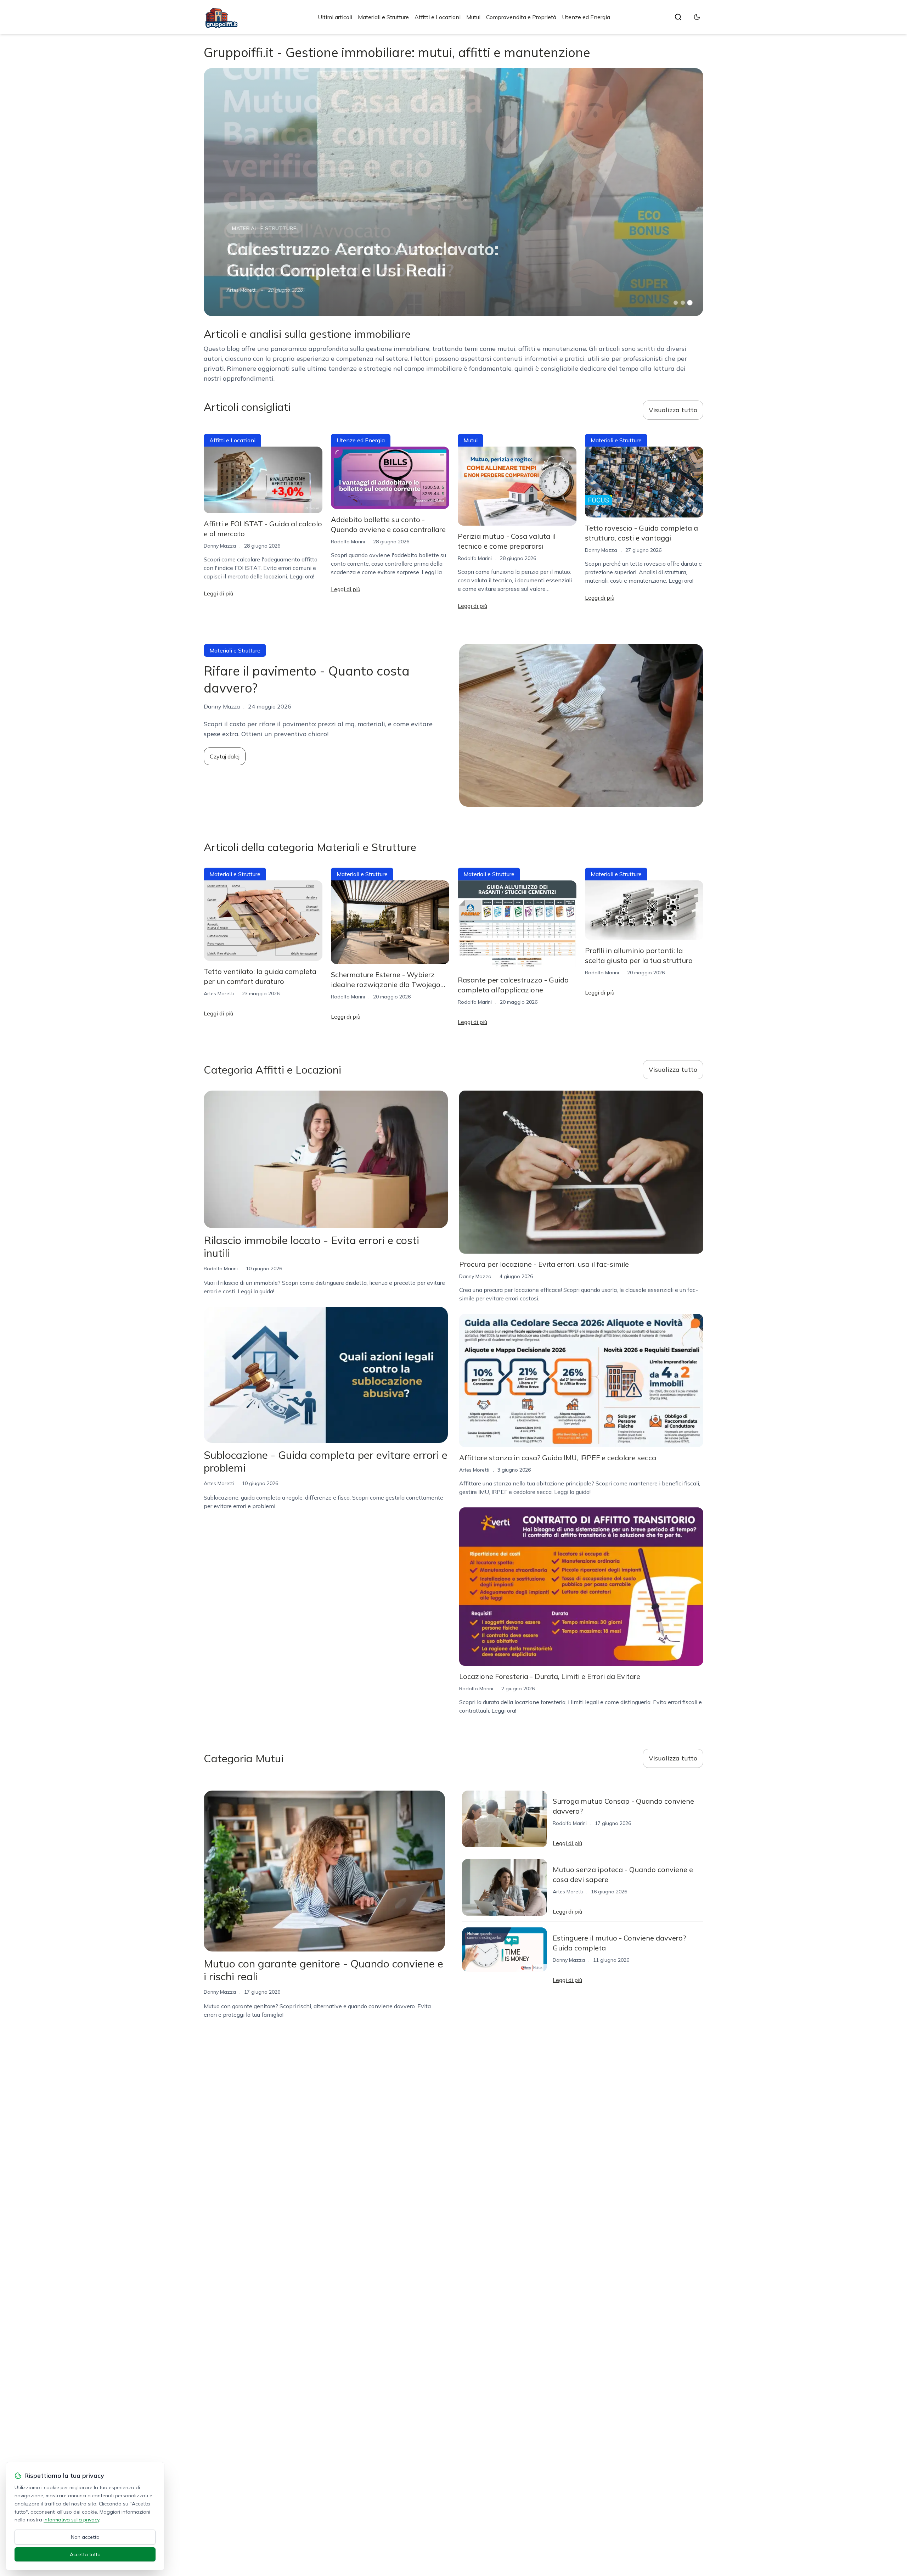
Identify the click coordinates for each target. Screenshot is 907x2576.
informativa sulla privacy (71, 2520)
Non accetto (85, 2537)
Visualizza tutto (673, 410)
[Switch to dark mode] (697, 17)
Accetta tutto (85, 2554)
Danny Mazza (220, 546)
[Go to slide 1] (676, 303)
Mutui (473, 17)
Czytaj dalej (225, 756)
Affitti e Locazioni (438, 17)
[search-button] (678, 17)
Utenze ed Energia (586, 17)
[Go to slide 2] (683, 303)
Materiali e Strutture (383, 17)
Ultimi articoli (335, 17)
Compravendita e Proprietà (521, 17)
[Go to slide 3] (690, 303)
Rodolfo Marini (348, 542)
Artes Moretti (241, 290)
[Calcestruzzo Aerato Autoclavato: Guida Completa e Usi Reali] (453, 192)
